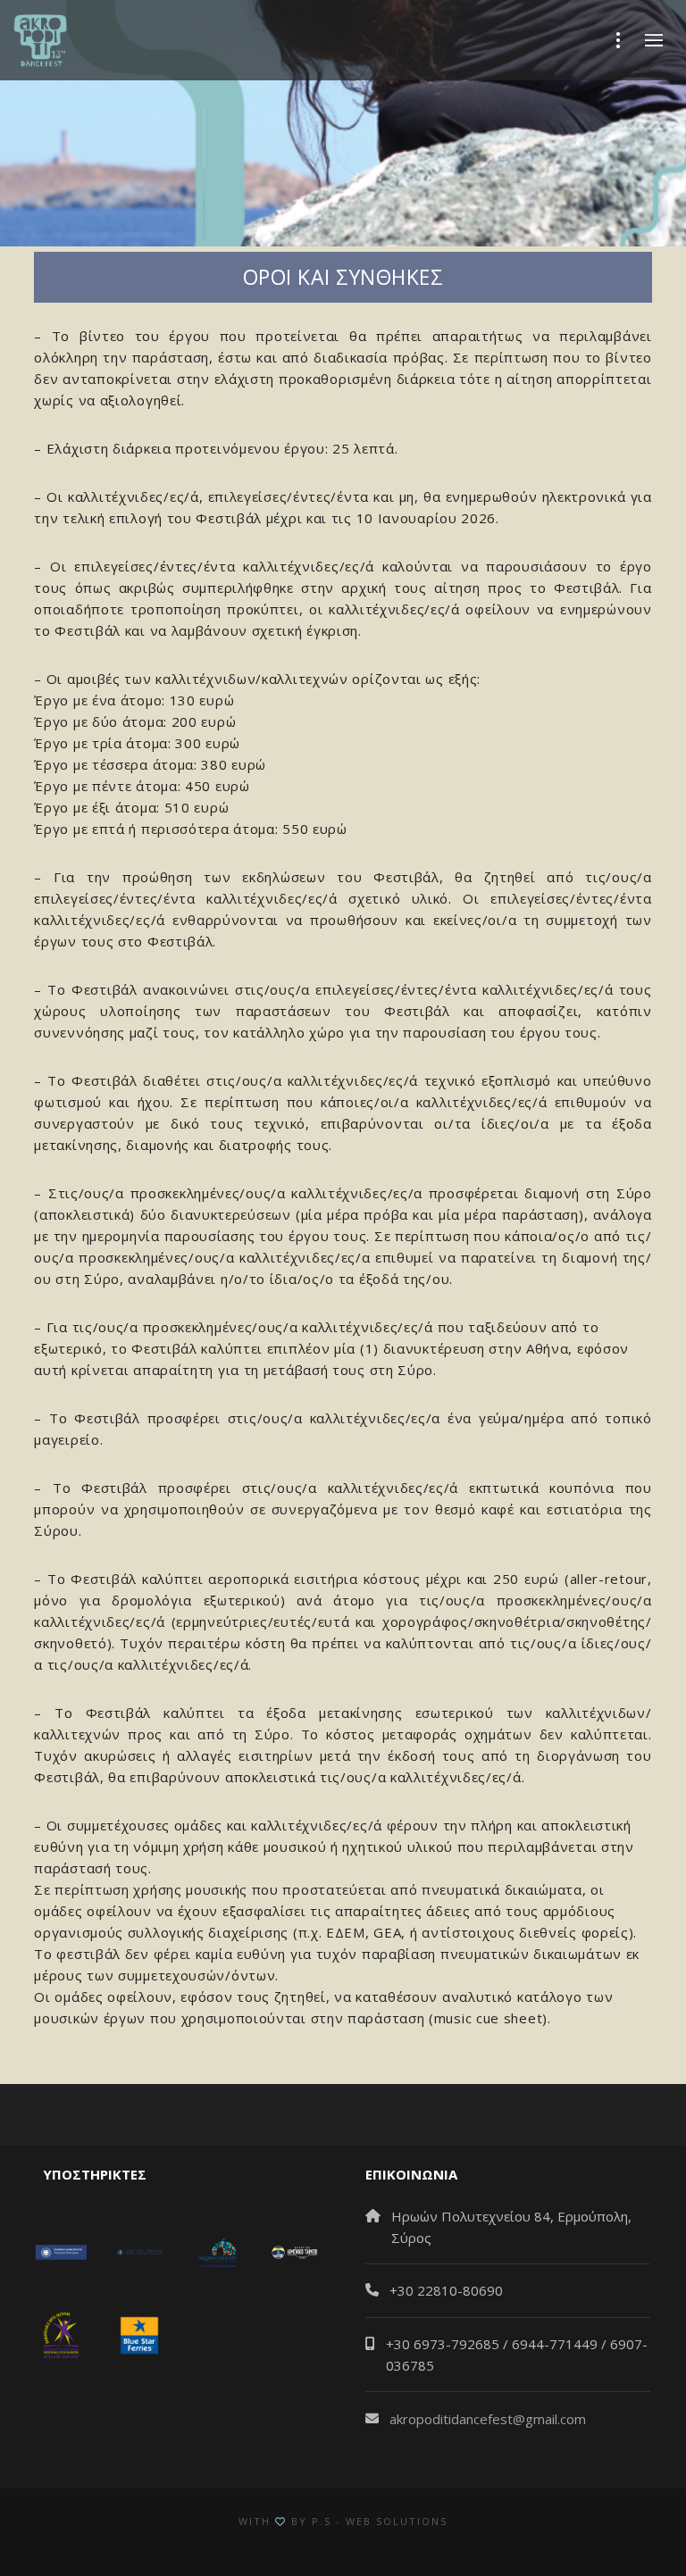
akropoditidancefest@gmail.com (488, 2419)
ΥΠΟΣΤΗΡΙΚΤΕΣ (91, 2174)
